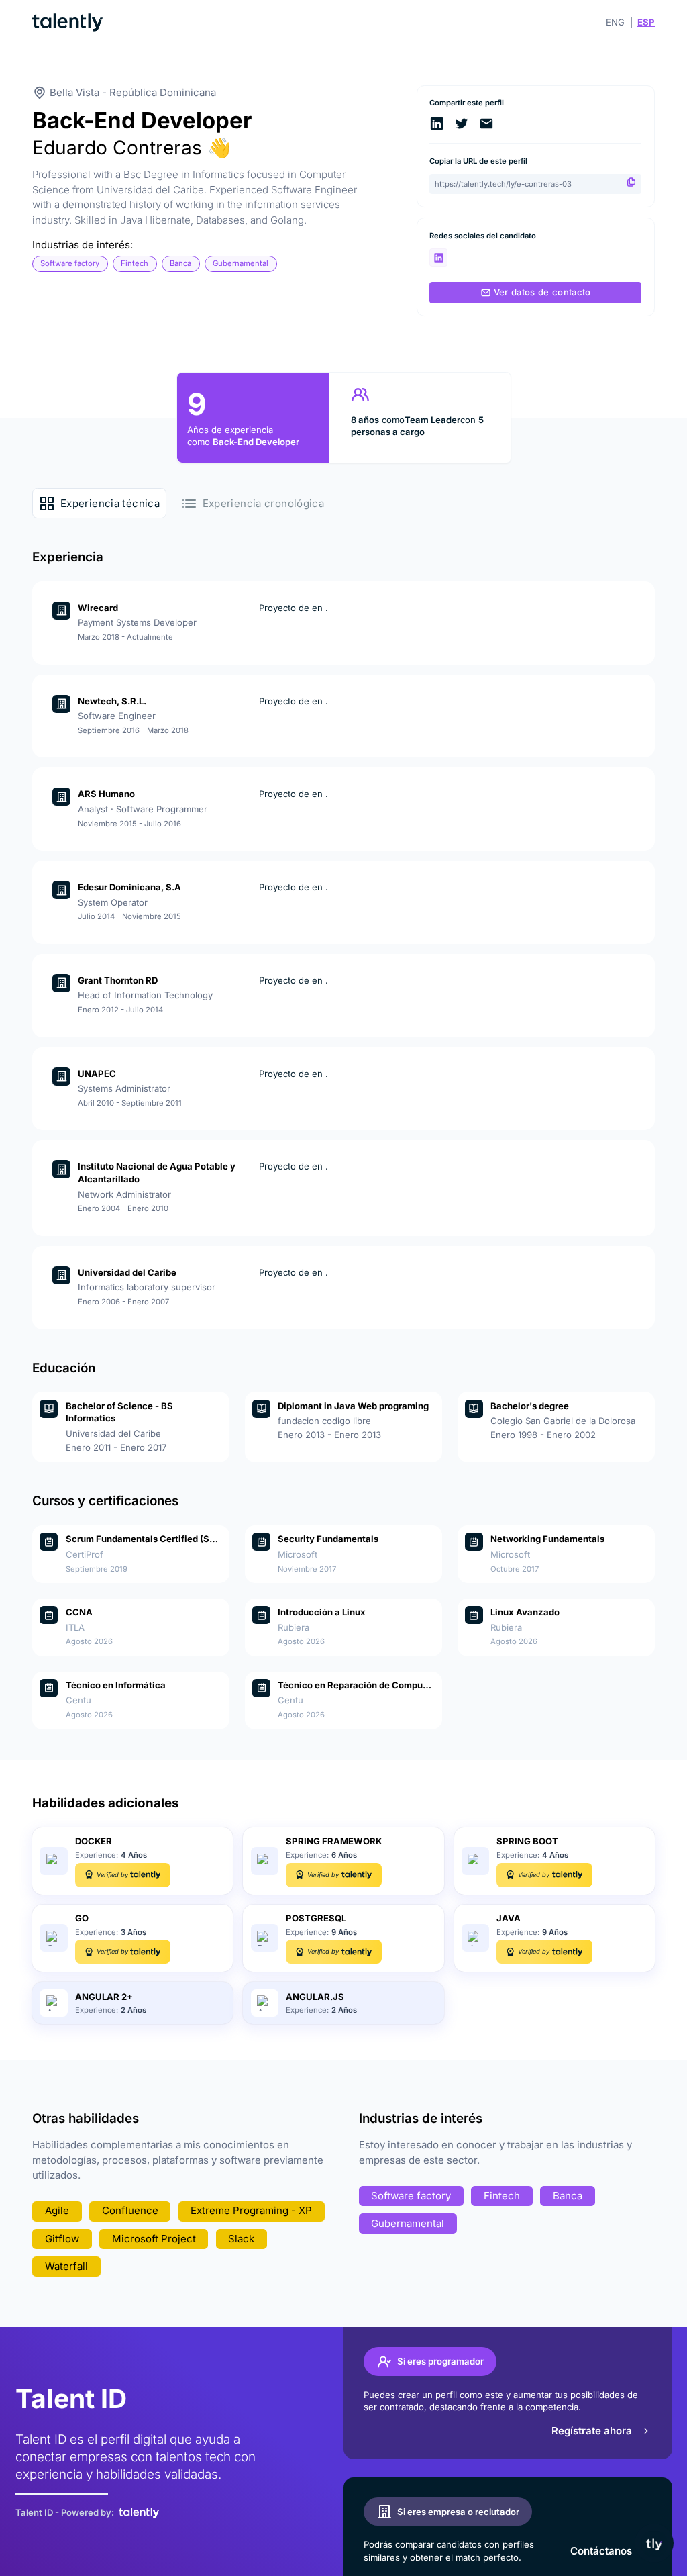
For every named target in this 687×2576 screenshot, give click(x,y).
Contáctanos (601, 2551)
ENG (615, 22)
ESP (646, 22)
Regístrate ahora (592, 2431)
